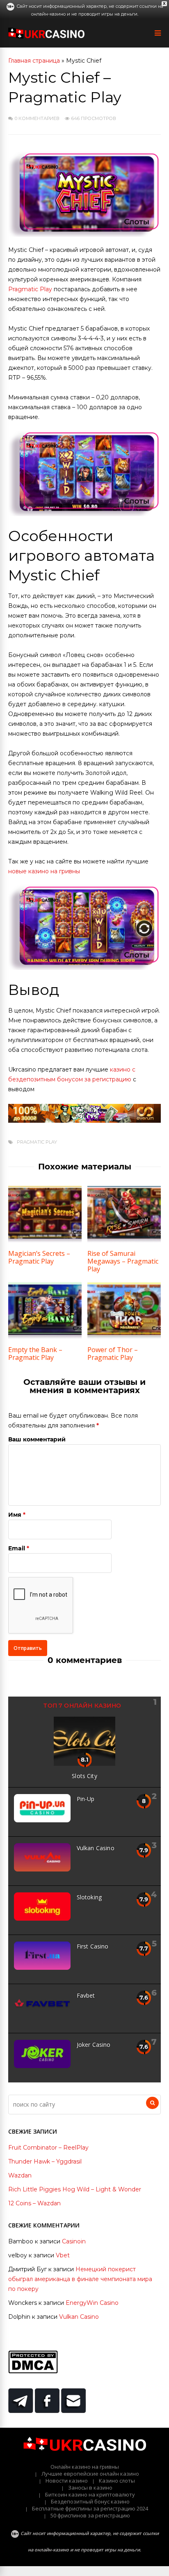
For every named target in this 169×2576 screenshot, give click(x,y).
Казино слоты (117, 2481)
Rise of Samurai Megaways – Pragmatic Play (123, 1261)
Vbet (63, 2255)
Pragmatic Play (30, 289)
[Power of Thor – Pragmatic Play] (124, 1337)
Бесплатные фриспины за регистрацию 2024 (90, 2508)
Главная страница (34, 61)
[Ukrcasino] (46, 37)
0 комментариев (37, 118)
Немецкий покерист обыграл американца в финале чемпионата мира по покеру (80, 2279)
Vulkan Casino (96, 1848)
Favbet (86, 1995)
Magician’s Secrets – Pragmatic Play (39, 1257)
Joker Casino (94, 2045)
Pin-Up (86, 1799)
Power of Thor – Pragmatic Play (113, 1354)
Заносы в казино (90, 2488)
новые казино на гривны (44, 871)
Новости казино (67, 2481)
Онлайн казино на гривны (85, 2467)
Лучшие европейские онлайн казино (90, 2474)
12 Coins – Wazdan (34, 2203)
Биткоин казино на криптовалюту (90, 2494)
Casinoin (74, 2241)
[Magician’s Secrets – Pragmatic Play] (45, 1240)
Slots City (84, 1776)
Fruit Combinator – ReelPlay (48, 2148)
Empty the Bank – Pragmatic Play (35, 1354)
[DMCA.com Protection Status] (33, 2371)
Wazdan (20, 2175)
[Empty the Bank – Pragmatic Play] (45, 1337)
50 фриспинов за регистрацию (90, 2515)
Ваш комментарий (37, 1439)
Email (17, 1548)
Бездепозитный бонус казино (90, 2501)
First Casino (93, 1946)
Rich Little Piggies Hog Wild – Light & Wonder (75, 2189)
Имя (15, 1515)
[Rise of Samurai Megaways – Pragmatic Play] (124, 1240)
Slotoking (89, 1897)
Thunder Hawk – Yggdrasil (45, 2161)
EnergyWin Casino (92, 2303)
